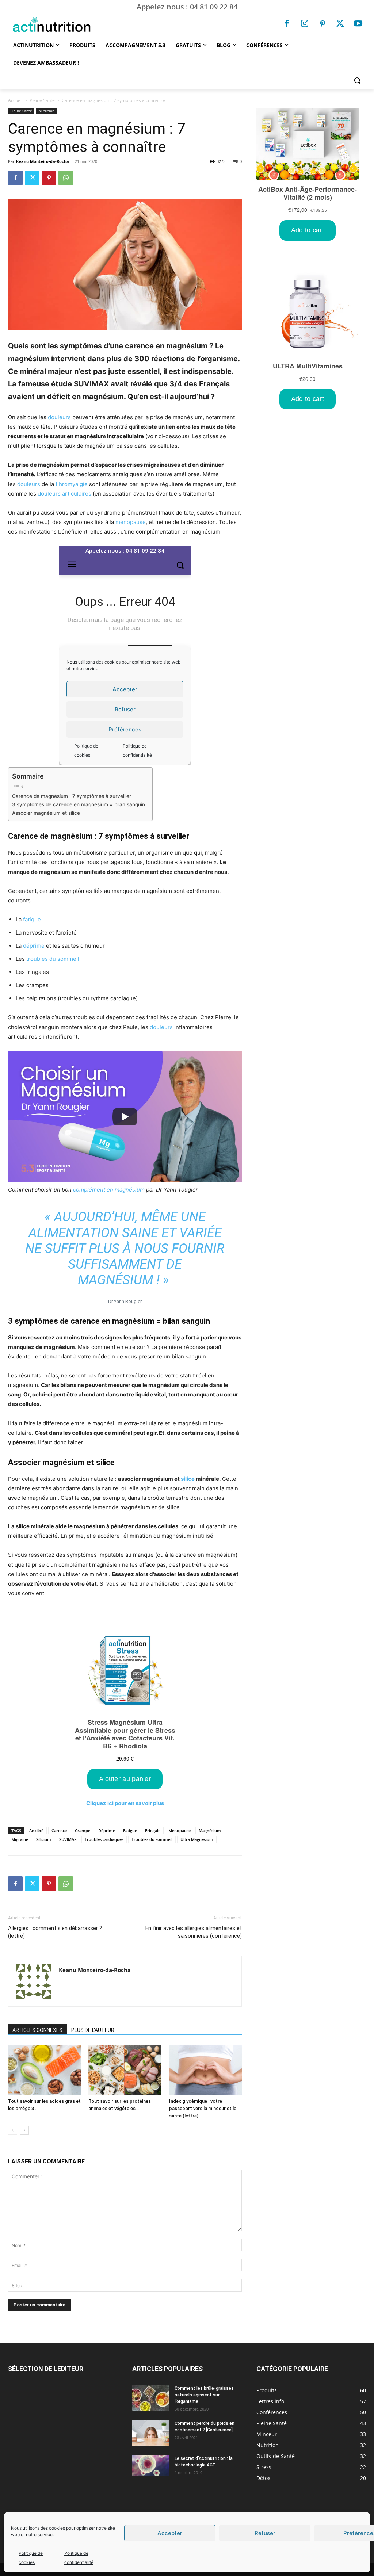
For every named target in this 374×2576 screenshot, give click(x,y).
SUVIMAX (68, 1839)
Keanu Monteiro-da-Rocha (43, 161)
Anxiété (36, 1830)
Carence (59, 1830)
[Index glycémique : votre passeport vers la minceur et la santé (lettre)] (205, 2070)
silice (188, 1479)
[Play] (125, 1117)
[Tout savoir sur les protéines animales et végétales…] (125, 2070)
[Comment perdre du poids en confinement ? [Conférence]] (150, 2433)
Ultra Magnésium (197, 1839)
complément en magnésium (109, 1190)
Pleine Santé (42, 100)
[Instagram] (305, 24)
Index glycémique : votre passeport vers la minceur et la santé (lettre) (203, 2108)
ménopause (131, 522)
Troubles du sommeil (152, 1839)
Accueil (15, 100)
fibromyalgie (72, 484)
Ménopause (180, 1830)
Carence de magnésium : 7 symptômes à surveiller (72, 796)
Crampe (83, 1830)
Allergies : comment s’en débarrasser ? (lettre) (55, 1932)
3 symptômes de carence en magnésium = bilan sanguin (79, 804)
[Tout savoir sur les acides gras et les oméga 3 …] (44, 2070)
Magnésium (210, 1830)
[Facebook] (287, 24)
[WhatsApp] (66, 178)
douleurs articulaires (64, 494)
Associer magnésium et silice (46, 813)
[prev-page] (13, 2130)
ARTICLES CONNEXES (37, 2030)
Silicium (44, 1839)
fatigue (32, 919)
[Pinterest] (323, 24)
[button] (357, 80)
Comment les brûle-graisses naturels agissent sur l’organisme (204, 2395)
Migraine (20, 1839)
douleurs (59, 417)
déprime (34, 946)
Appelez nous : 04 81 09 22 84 (187, 7)
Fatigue (130, 1830)
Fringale (153, 1830)
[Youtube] (358, 24)
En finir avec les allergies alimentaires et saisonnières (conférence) (194, 1932)
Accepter (170, 2533)
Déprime (107, 1830)
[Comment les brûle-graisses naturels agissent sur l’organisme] (150, 2398)
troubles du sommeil (53, 959)
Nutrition (46, 111)
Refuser (265, 2533)
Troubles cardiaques (104, 1839)
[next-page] (24, 2130)
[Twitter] (340, 24)
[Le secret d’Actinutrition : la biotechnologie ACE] (150, 2465)
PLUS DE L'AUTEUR (93, 2030)
